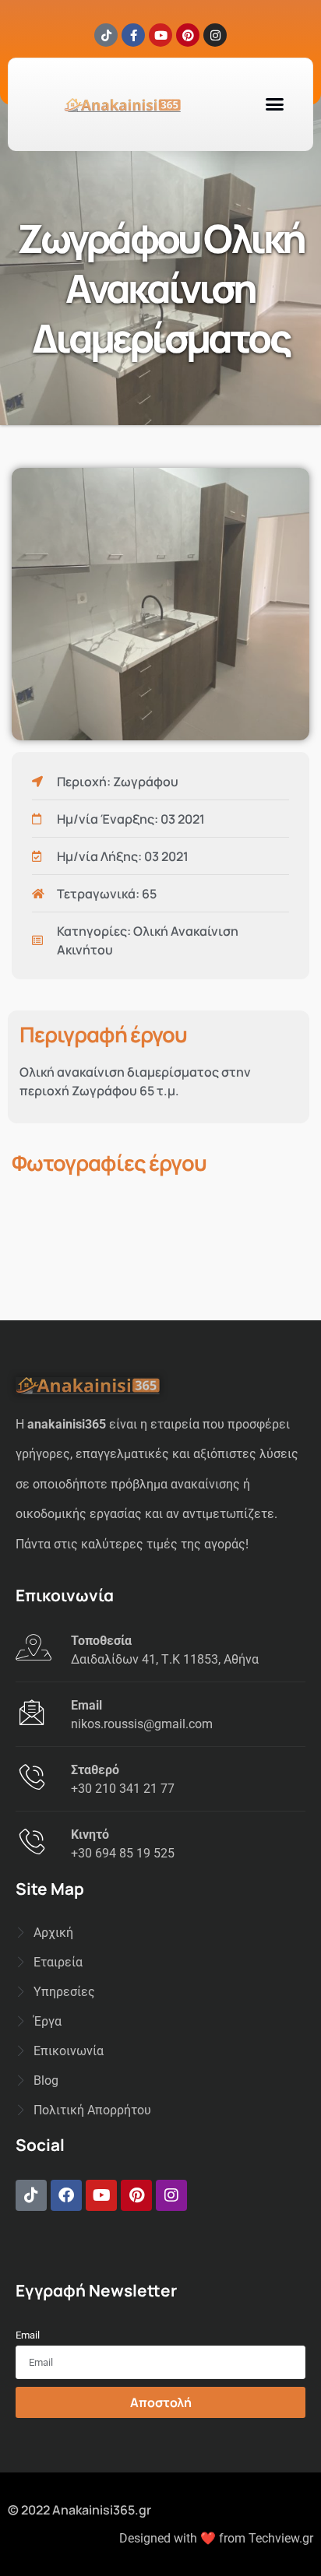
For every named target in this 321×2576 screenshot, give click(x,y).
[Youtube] (160, 35)
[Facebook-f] (133, 35)
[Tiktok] (106, 35)
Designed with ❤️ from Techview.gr (216, 2538)
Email (28, 2335)
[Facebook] (66, 2195)
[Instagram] (215, 35)
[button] (275, 104)
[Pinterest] (188, 35)
